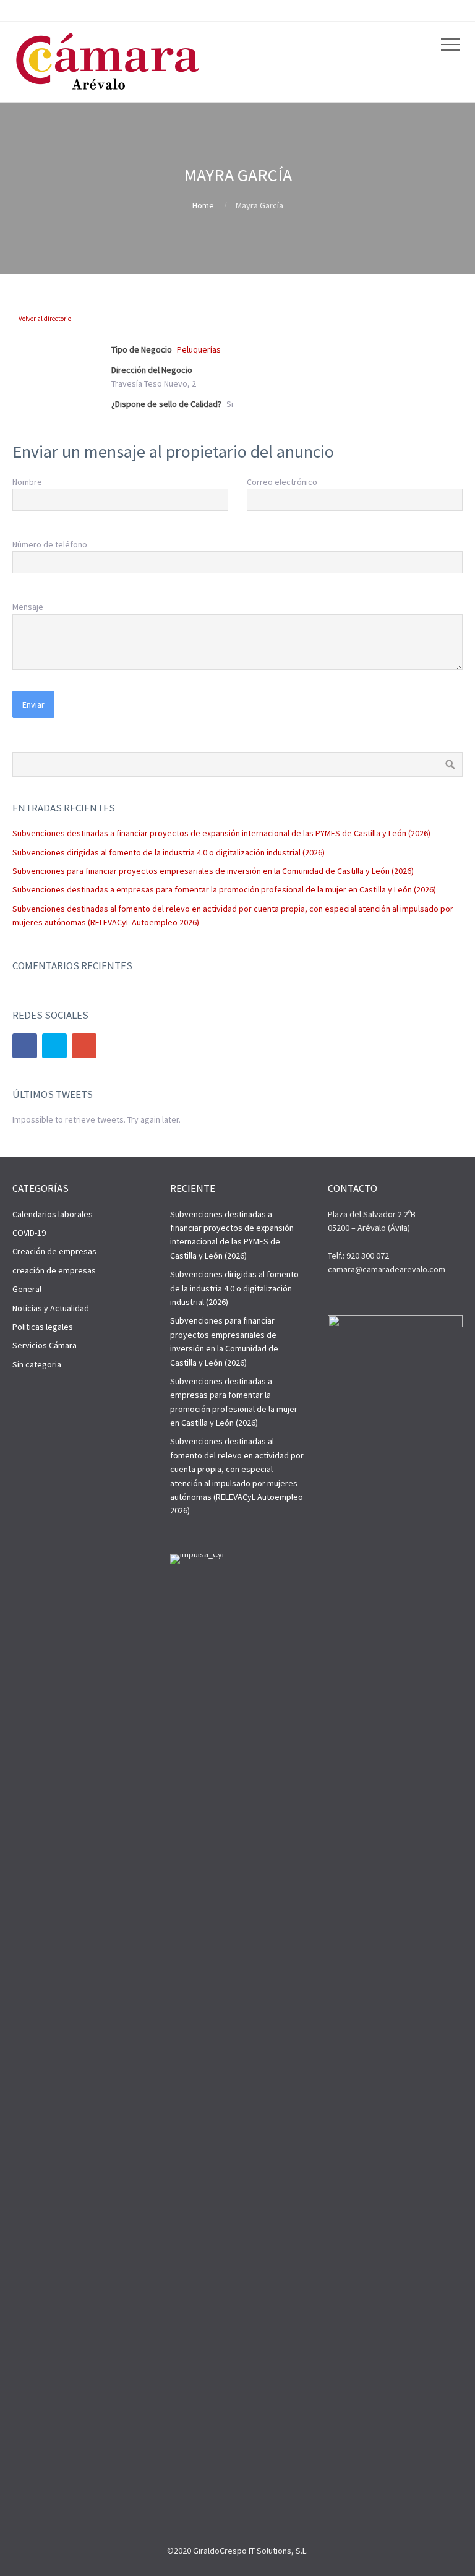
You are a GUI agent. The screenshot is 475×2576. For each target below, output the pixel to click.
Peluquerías (199, 349)
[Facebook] (25, 1046)
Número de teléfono (50, 544)
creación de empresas (54, 1270)
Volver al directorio (45, 319)
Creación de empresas (54, 1251)
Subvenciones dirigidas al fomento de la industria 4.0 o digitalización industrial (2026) (169, 852)
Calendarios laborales (53, 1214)
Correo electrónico (282, 482)
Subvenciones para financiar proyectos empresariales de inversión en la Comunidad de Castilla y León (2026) (213, 871)
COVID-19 (29, 1233)
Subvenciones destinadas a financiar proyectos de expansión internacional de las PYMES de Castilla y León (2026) (221, 833)
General (27, 1289)
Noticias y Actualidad (51, 1308)
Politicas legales (43, 1327)
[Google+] (84, 1046)
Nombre (27, 482)
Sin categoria (37, 1364)
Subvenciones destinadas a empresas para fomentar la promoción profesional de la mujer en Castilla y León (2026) (224, 889)
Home (203, 205)
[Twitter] (54, 1046)
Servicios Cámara (45, 1345)
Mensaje (28, 607)
